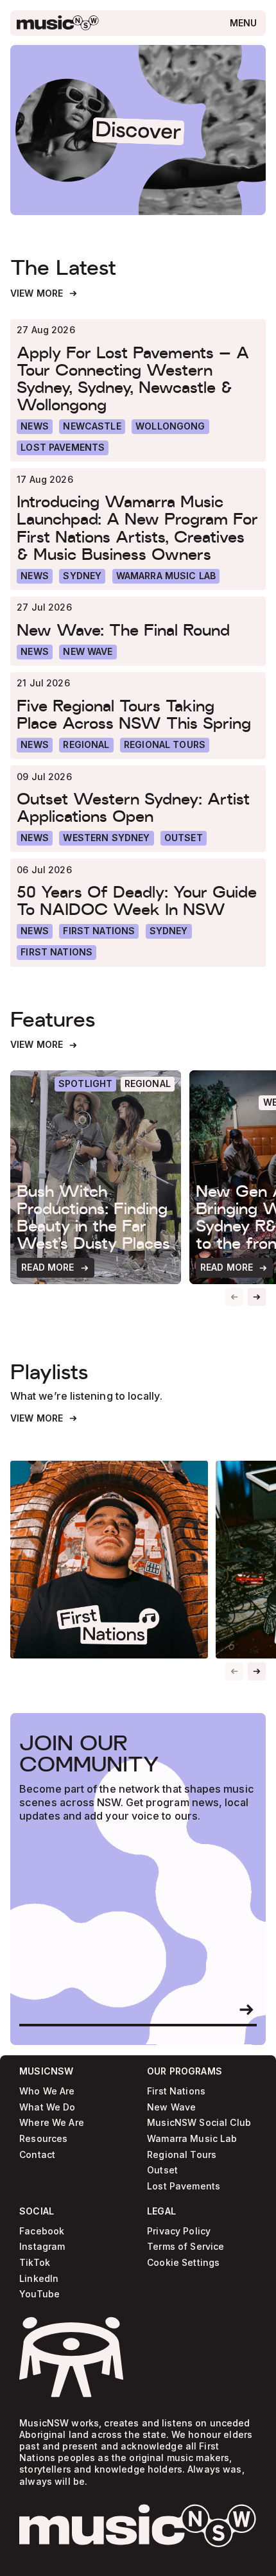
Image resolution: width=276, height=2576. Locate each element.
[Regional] (86, 745)
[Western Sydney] (106, 838)
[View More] (44, 294)
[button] (257, 1297)
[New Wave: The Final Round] (138, 630)
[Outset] (184, 838)
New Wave (171, 2107)
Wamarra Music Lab (192, 2139)
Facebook (42, 2232)
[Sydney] (82, 576)
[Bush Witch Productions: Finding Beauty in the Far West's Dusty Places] (96, 1177)
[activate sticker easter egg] (71, 2357)
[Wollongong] (170, 427)
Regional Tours (182, 2154)
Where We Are (52, 2123)
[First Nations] (56, 953)
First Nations (176, 2092)
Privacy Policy (179, 2232)
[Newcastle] (92, 427)
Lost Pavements (184, 2187)
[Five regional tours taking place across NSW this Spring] (138, 714)
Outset (162, 2171)
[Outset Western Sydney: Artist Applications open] (138, 807)
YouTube (39, 2294)
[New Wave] (88, 652)
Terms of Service (185, 2247)
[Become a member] (246, 2010)
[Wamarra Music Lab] (166, 576)
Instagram (42, 2247)
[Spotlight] (86, 1084)
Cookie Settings (183, 2263)
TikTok (35, 2263)
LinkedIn (39, 2279)
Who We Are (47, 2092)
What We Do (47, 2107)
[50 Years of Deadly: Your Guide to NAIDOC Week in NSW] (138, 901)
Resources (43, 2139)
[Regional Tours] (165, 745)
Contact (37, 2154)
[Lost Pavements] (63, 448)
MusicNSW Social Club (199, 2123)
